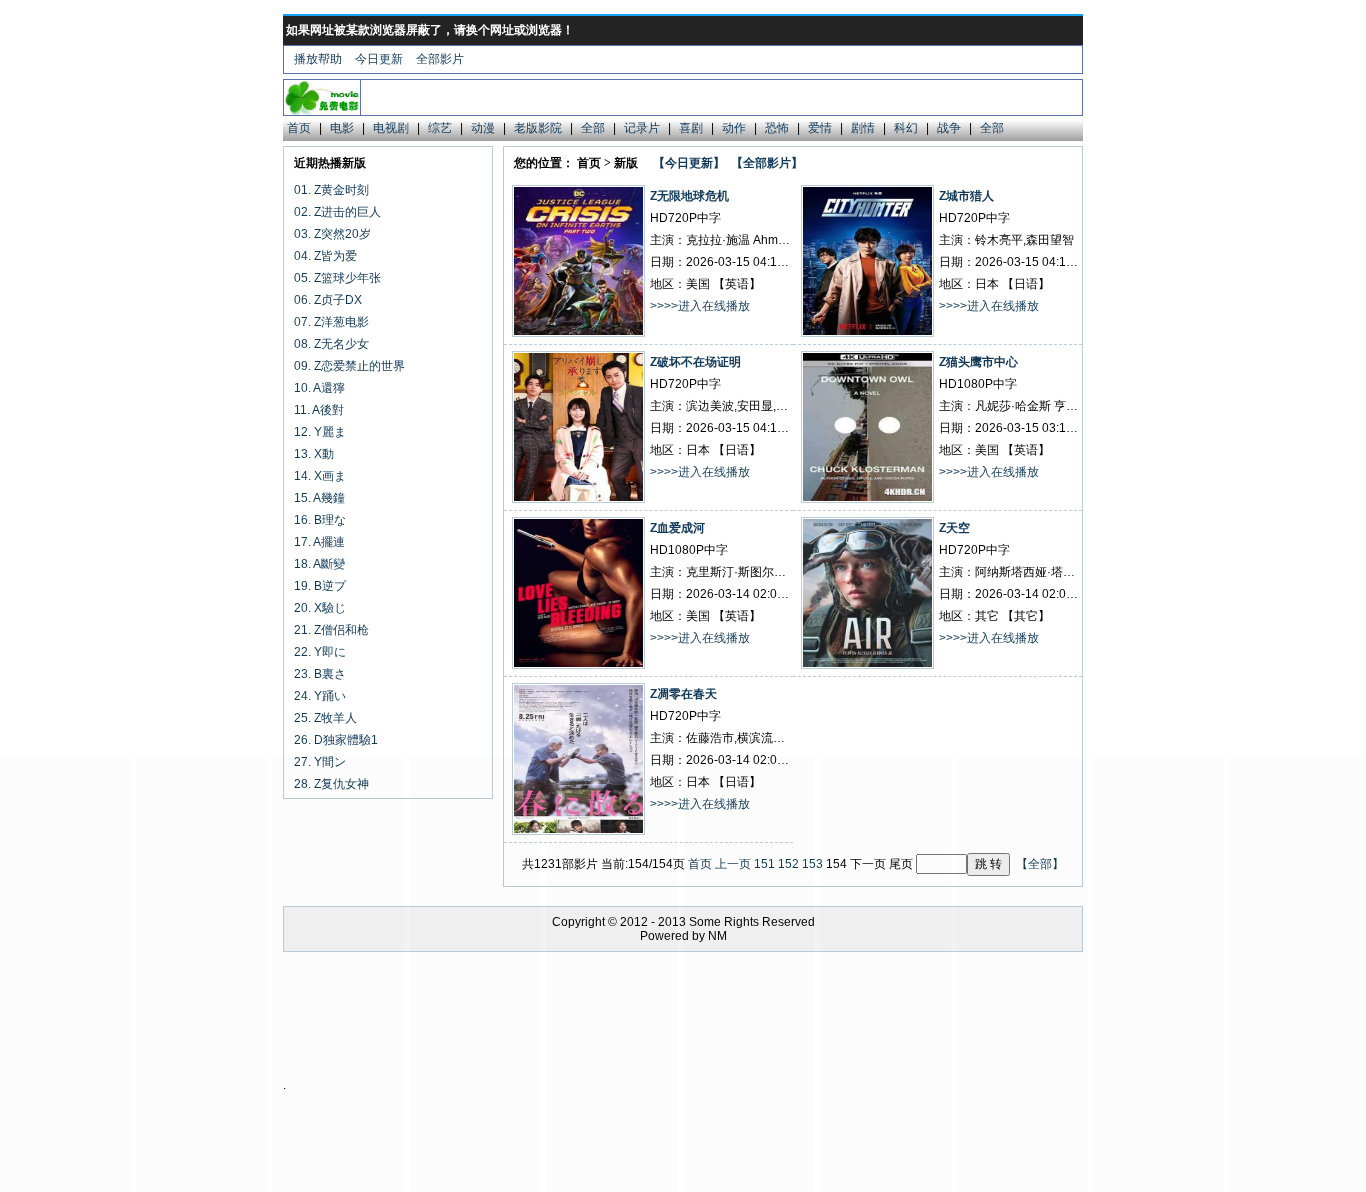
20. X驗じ (320, 608)
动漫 (483, 128)
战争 (949, 128)
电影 (342, 128)
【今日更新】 (689, 163)
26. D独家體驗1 (336, 740)
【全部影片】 (767, 163)
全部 (593, 128)
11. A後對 (319, 410)
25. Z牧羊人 (325, 718)
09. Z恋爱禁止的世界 (349, 366)
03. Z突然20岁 (332, 234)
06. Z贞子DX (328, 300)
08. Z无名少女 (331, 344)
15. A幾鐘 (319, 498)
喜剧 (691, 128)
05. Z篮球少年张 (337, 278)
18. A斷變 (319, 564)
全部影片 (440, 59)
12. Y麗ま (320, 432)
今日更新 (379, 59)
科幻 (906, 128)
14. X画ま (320, 476)
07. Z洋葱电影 (331, 322)
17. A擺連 (319, 542)
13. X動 (314, 454)
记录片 (642, 128)
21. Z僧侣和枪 (331, 630)
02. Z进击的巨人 (337, 212)
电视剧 (391, 128)
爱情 (820, 128)
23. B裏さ (320, 674)
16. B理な (320, 520)
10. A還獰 (319, 388)
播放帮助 (318, 59)
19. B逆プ (320, 586)
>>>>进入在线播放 (700, 306)
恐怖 (777, 128)
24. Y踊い (320, 696)
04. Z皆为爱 (325, 256)
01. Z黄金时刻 (331, 190)
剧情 (863, 128)
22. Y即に (320, 652)
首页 (299, 128)
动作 (734, 128)
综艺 (440, 128)
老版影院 (538, 128)
